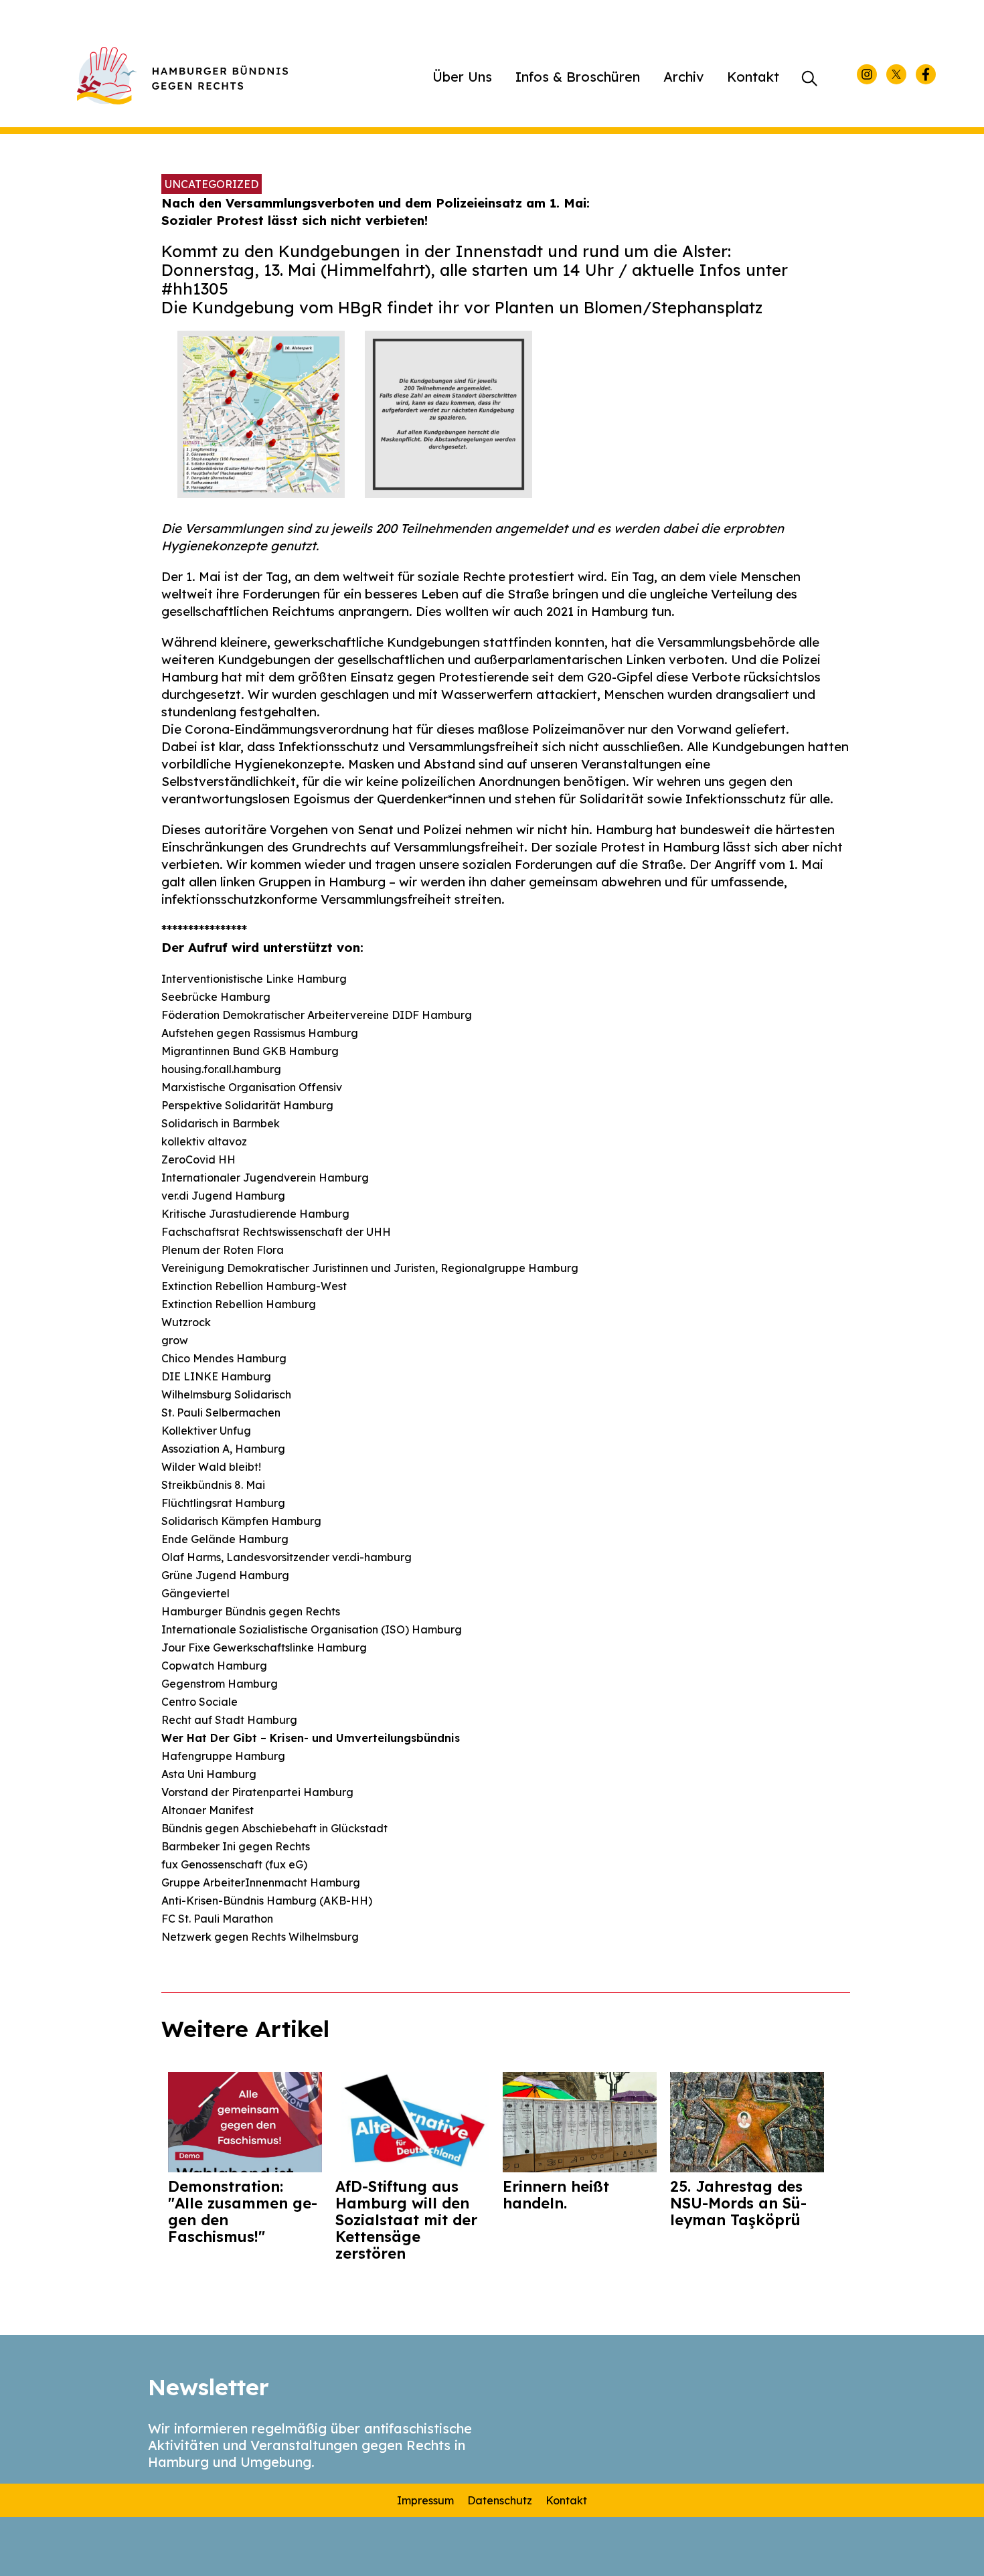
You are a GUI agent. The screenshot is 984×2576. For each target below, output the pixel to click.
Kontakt (753, 77)
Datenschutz (500, 2500)
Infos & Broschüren (578, 77)
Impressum (425, 2500)
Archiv (683, 77)
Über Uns (462, 77)
